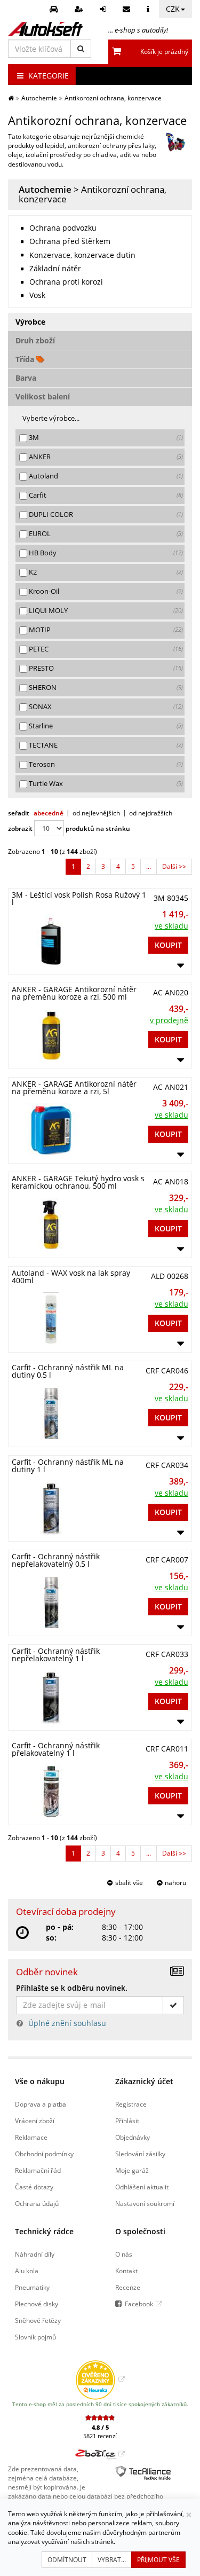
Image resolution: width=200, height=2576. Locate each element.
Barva (26, 378)
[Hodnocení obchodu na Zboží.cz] (100, 2454)
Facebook (139, 2304)
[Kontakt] (128, 9)
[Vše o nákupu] (149, 9)
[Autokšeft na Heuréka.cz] (100, 2379)
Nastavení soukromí (145, 2203)
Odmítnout (67, 2560)
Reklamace (31, 2137)
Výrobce (30, 322)
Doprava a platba (41, 2104)
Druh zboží (35, 340)
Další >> (174, 866)
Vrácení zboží (35, 2121)
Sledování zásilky (140, 2154)
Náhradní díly (35, 2254)
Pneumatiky (32, 2287)
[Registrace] (80, 9)
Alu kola (27, 2271)
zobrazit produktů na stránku (69, 828)
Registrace (131, 2104)
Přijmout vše (158, 2560)
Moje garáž (132, 2170)
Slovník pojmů (35, 2337)
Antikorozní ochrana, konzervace (93, 194)
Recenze (128, 2287)
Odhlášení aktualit (142, 2187)
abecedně (49, 813)
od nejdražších (151, 813)
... (149, 866)
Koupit (168, 945)
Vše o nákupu (40, 2081)
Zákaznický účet (144, 2081)
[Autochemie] (175, 142)
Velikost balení (43, 396)
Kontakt (126, 2271)
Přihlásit (127, 2121)
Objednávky (133, 2137)
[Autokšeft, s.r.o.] (45, 29)
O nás (124, 2254)
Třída (26, 359)
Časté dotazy (34, 2187)
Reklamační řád (38, 2170)
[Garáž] (55, 9)
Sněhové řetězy (38, 2320)
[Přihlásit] (104, 9)
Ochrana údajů (37, 2203)
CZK (173, 9)
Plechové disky (37, 2304)
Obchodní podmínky (44, 2154)
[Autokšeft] (11, 98)
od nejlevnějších (96, 813)
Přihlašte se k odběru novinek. (72, 1988)
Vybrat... (112, 2560)
